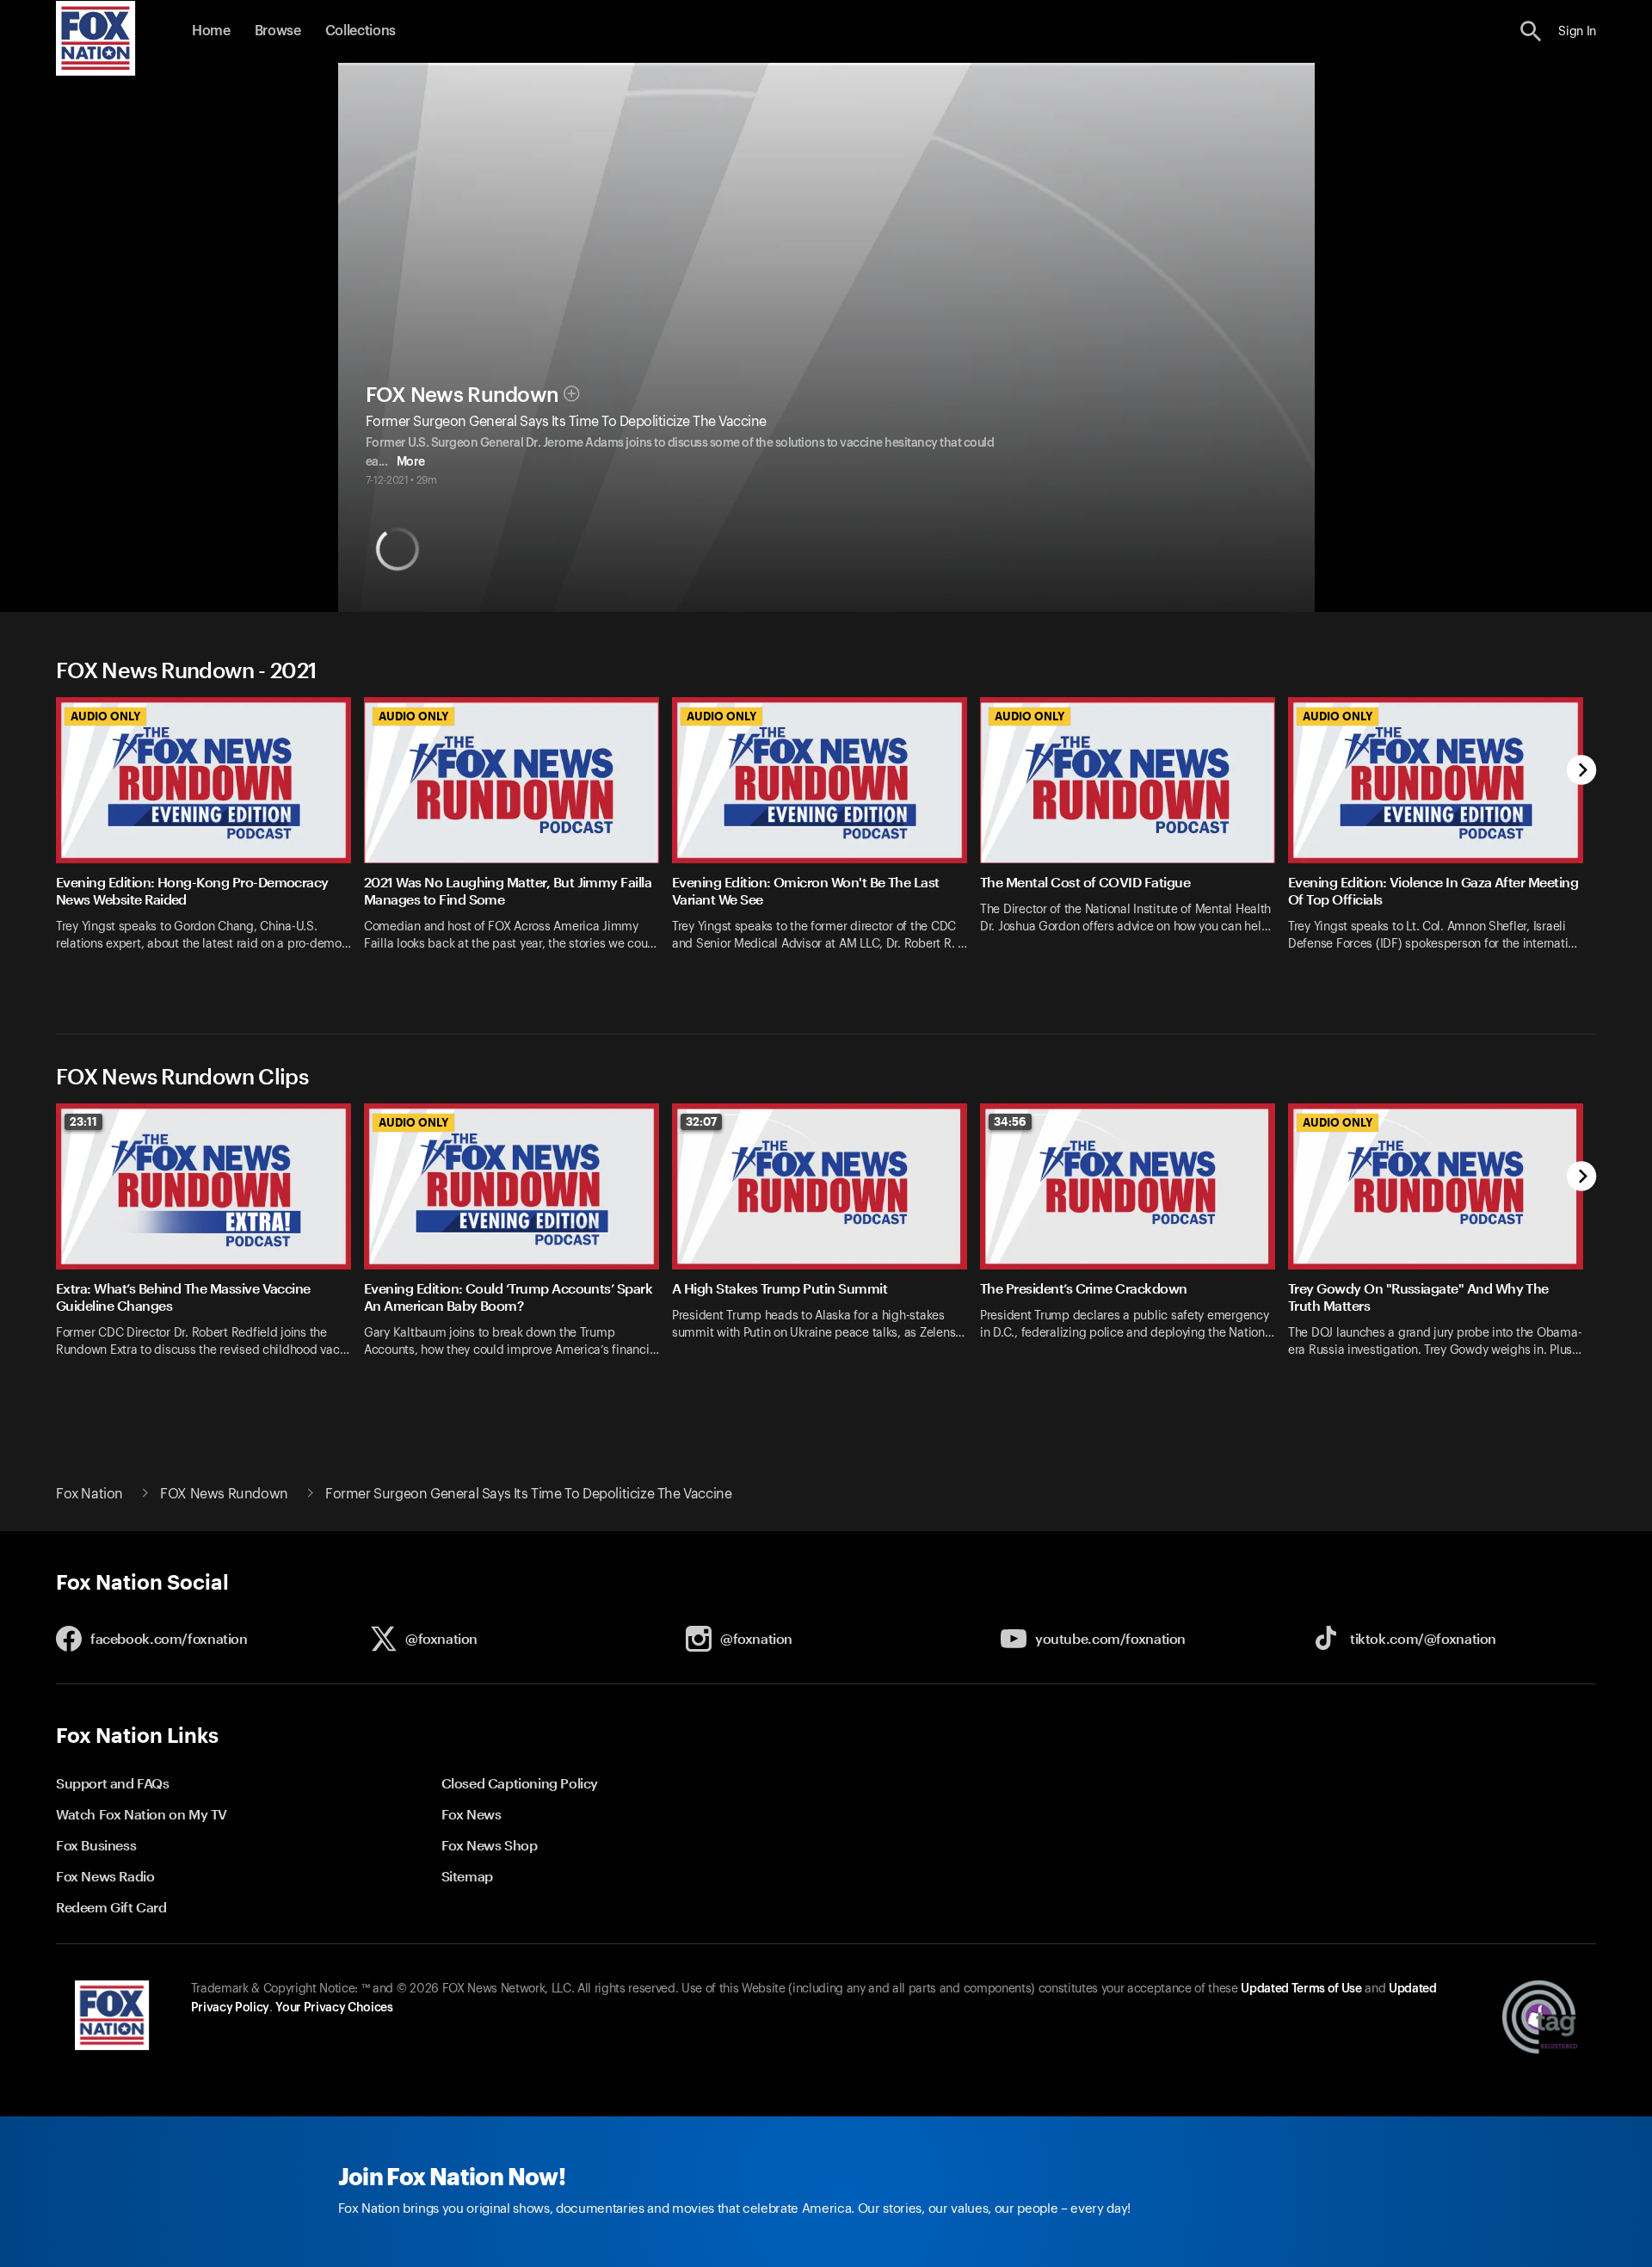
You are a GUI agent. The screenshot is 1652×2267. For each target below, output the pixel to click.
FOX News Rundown (462, 395)
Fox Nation (89, 1494)
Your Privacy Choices (334, 2008)
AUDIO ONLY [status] (105, 716)
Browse (278, 31)
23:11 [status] (83, 1121)
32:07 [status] (701, 1121)
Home (211, 31)
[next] (1582, 772)
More (411, 462)
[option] (210, 844)
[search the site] (1531, 31)
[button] (1531, 31)
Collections (361, 31)
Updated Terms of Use (1301, 1989)
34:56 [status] (1010, 1121)
